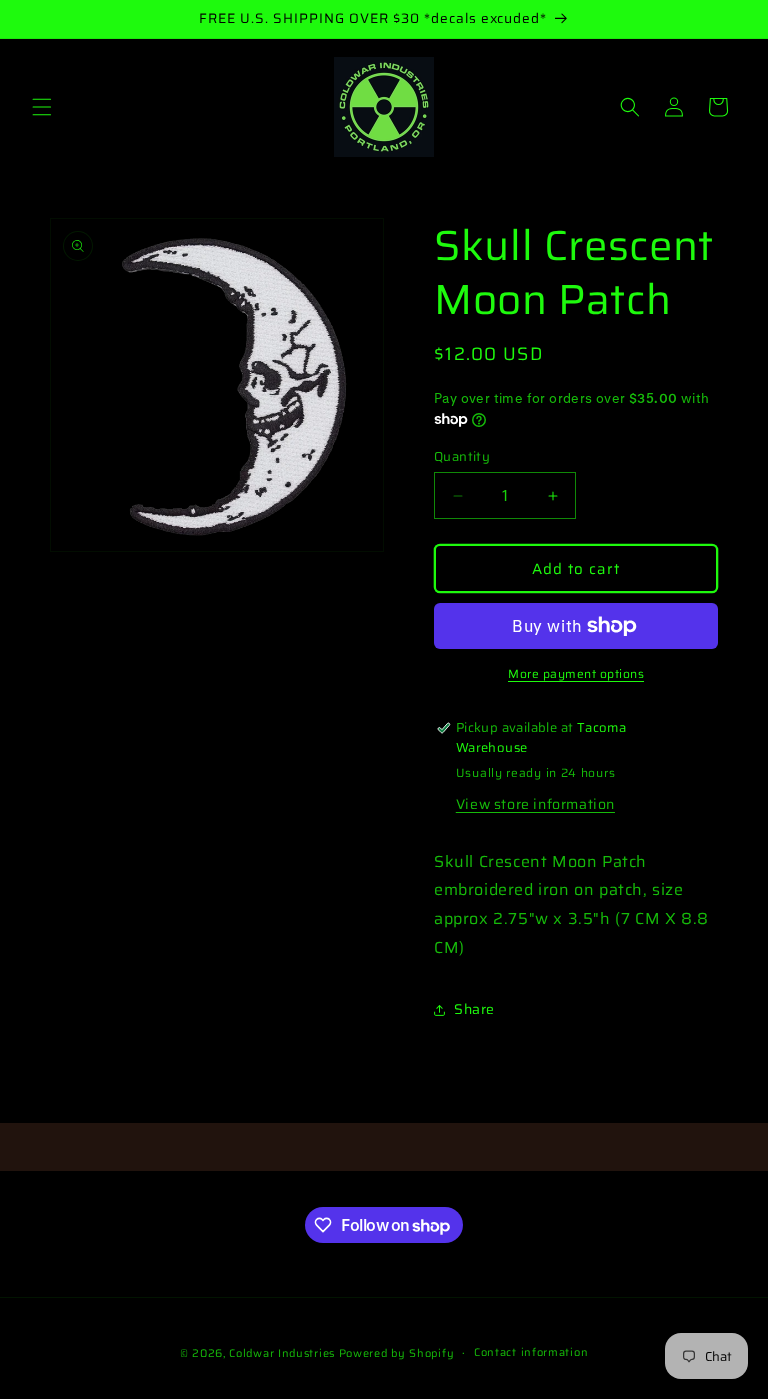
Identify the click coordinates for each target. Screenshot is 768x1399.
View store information (535, 804)
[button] (42, 107)
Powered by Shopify (397, 1353)
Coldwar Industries (282, 1353)
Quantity (462, 457)
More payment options (576, 674)
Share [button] (474, 1009)
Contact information (531, 1352)
